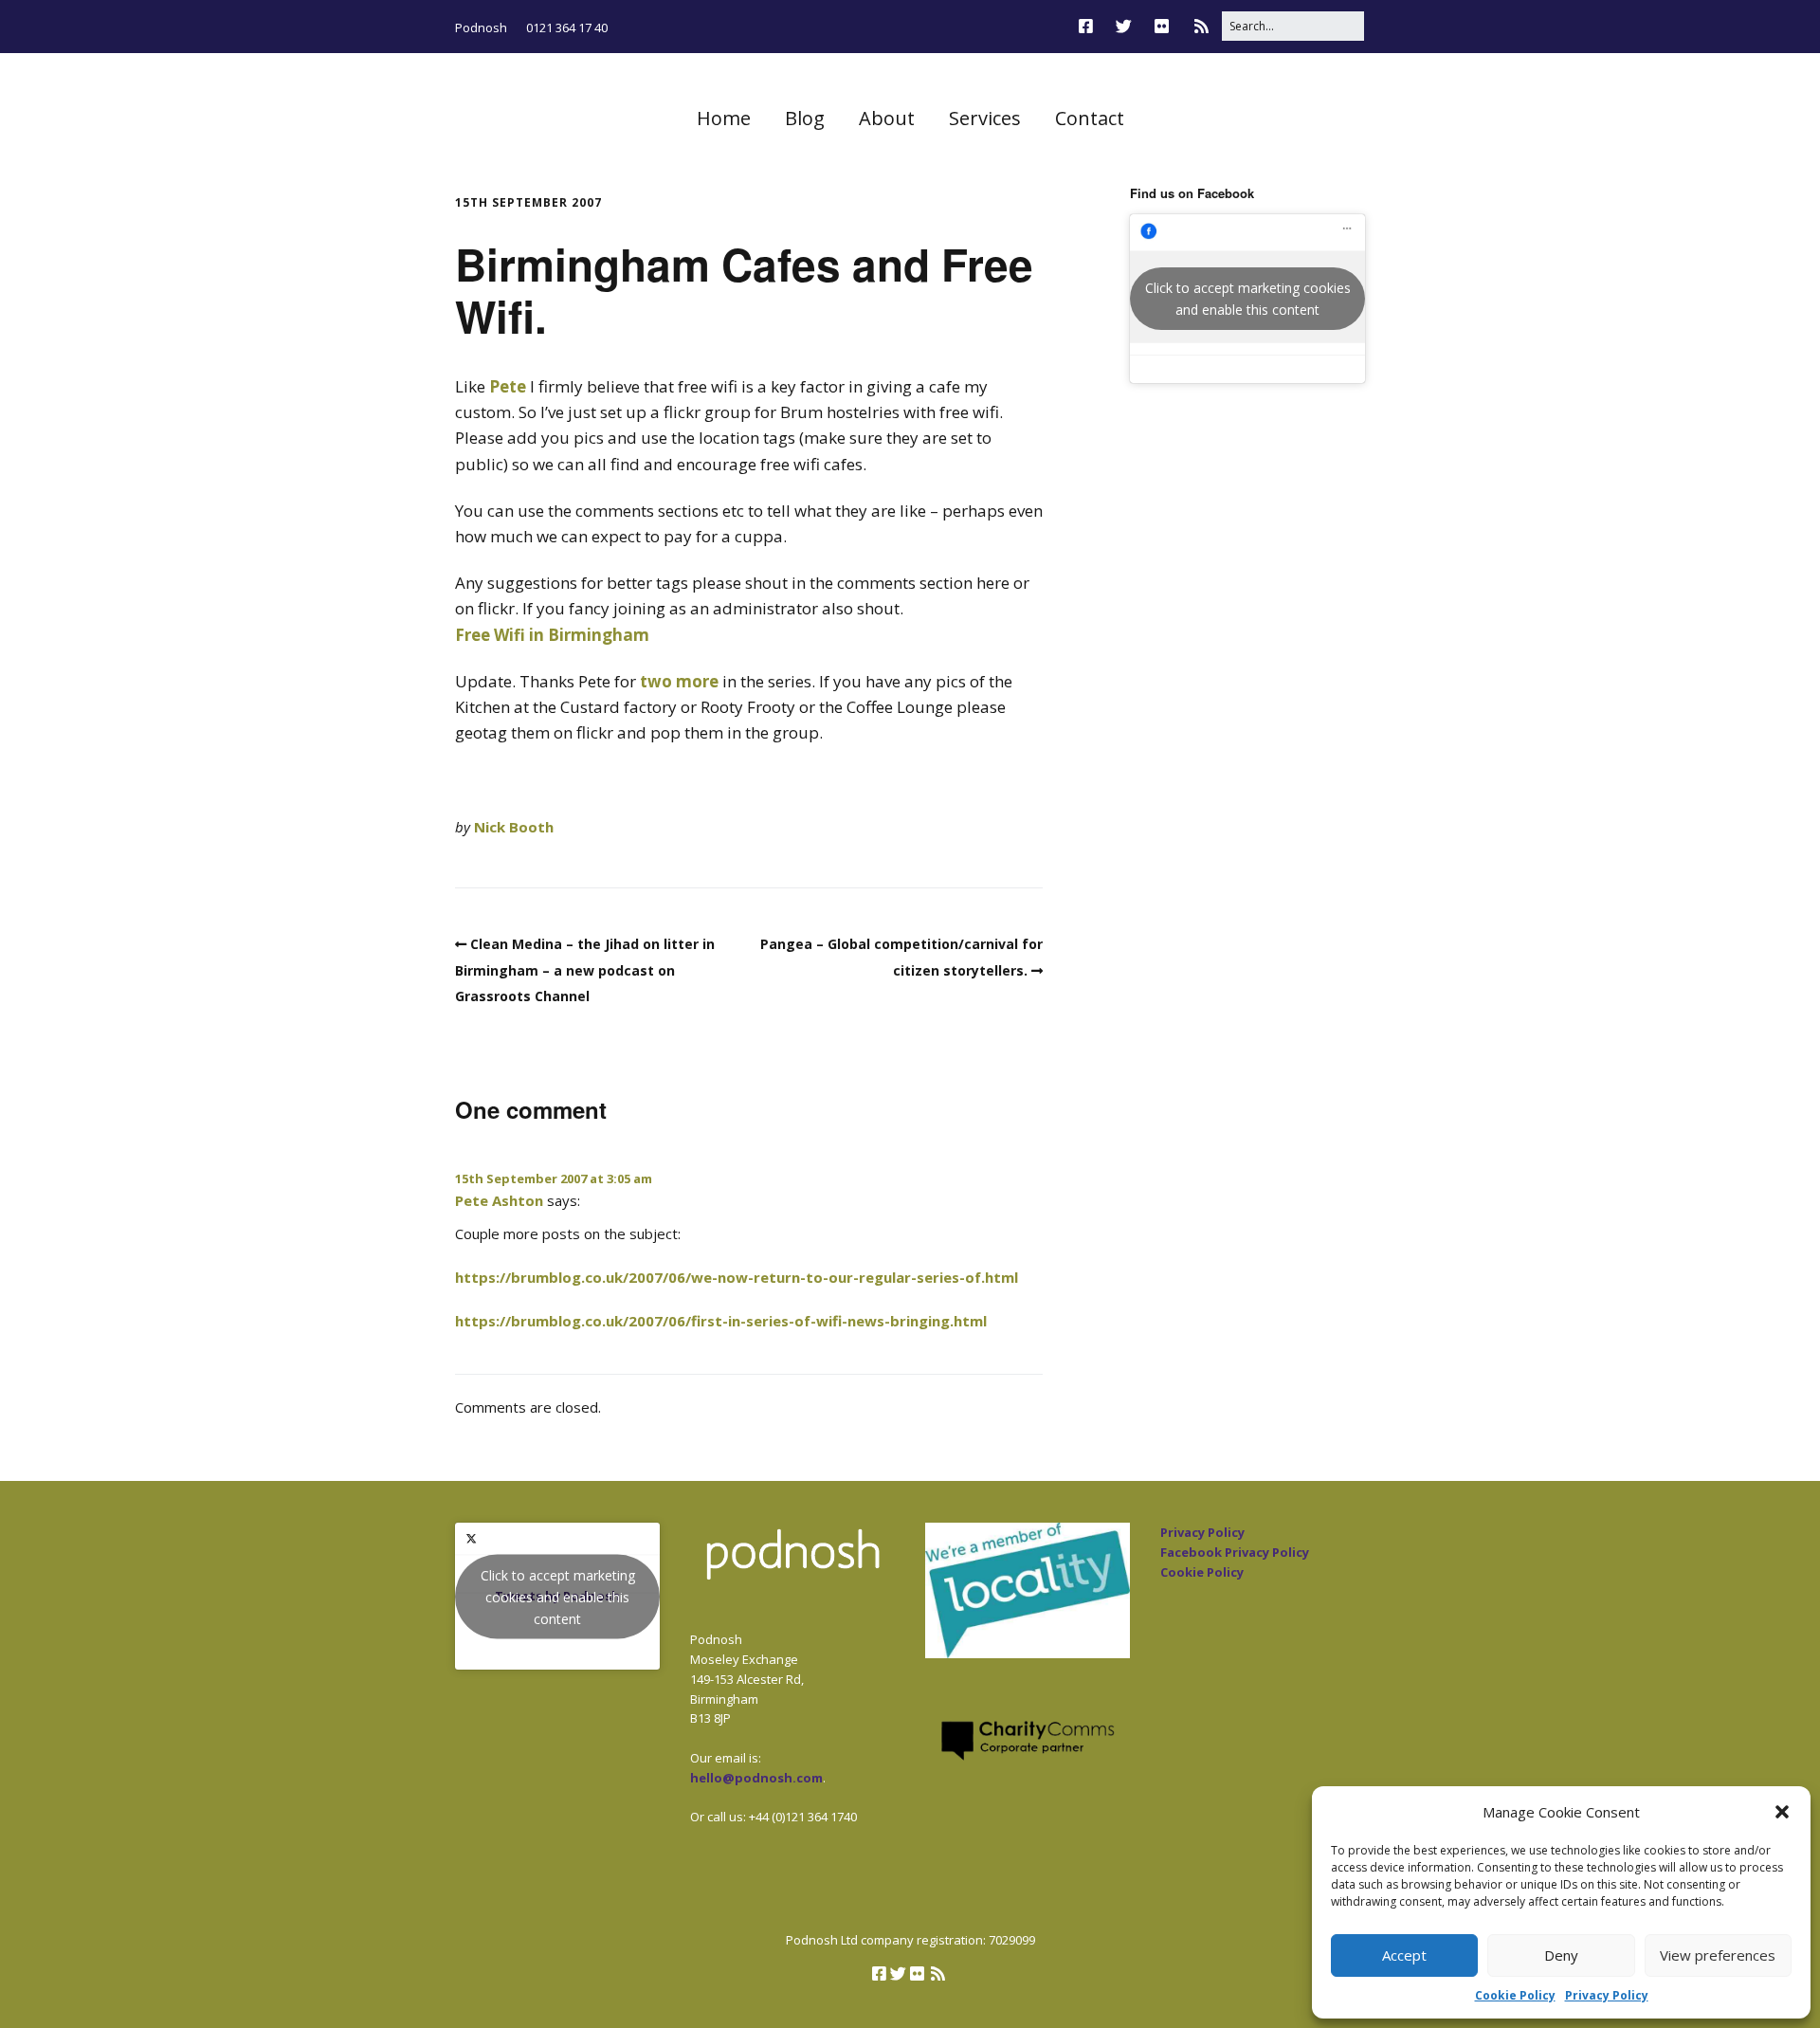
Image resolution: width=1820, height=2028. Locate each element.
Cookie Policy (1515, 1995)
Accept (1404, 1955)
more (697, 681)
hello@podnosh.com (756, 1778)
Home (724, 118)
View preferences (1718, 1955)
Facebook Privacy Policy (1235, 1552)
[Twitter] (1124, 26)
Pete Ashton (499, 1200)
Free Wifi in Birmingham (552, 635)
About (887, 118)
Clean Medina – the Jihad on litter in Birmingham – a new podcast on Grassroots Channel (585, 969)
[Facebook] (1091, 26)
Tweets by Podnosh (558, 1596)
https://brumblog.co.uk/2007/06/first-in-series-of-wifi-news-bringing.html (721, 1321)
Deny (1561, 1955)
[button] (1782, 1812)
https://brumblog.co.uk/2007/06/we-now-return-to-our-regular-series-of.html (737, 1277)
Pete (508, 386)
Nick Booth (514, 827)
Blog (805, 118)
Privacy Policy (1607, 1995)
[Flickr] (1162, 26)
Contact (1090, 118)
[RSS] (1201, 26)
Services (985, 118)
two (656, 681)
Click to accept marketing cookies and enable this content (1248, 299)
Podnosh (481, 27)
